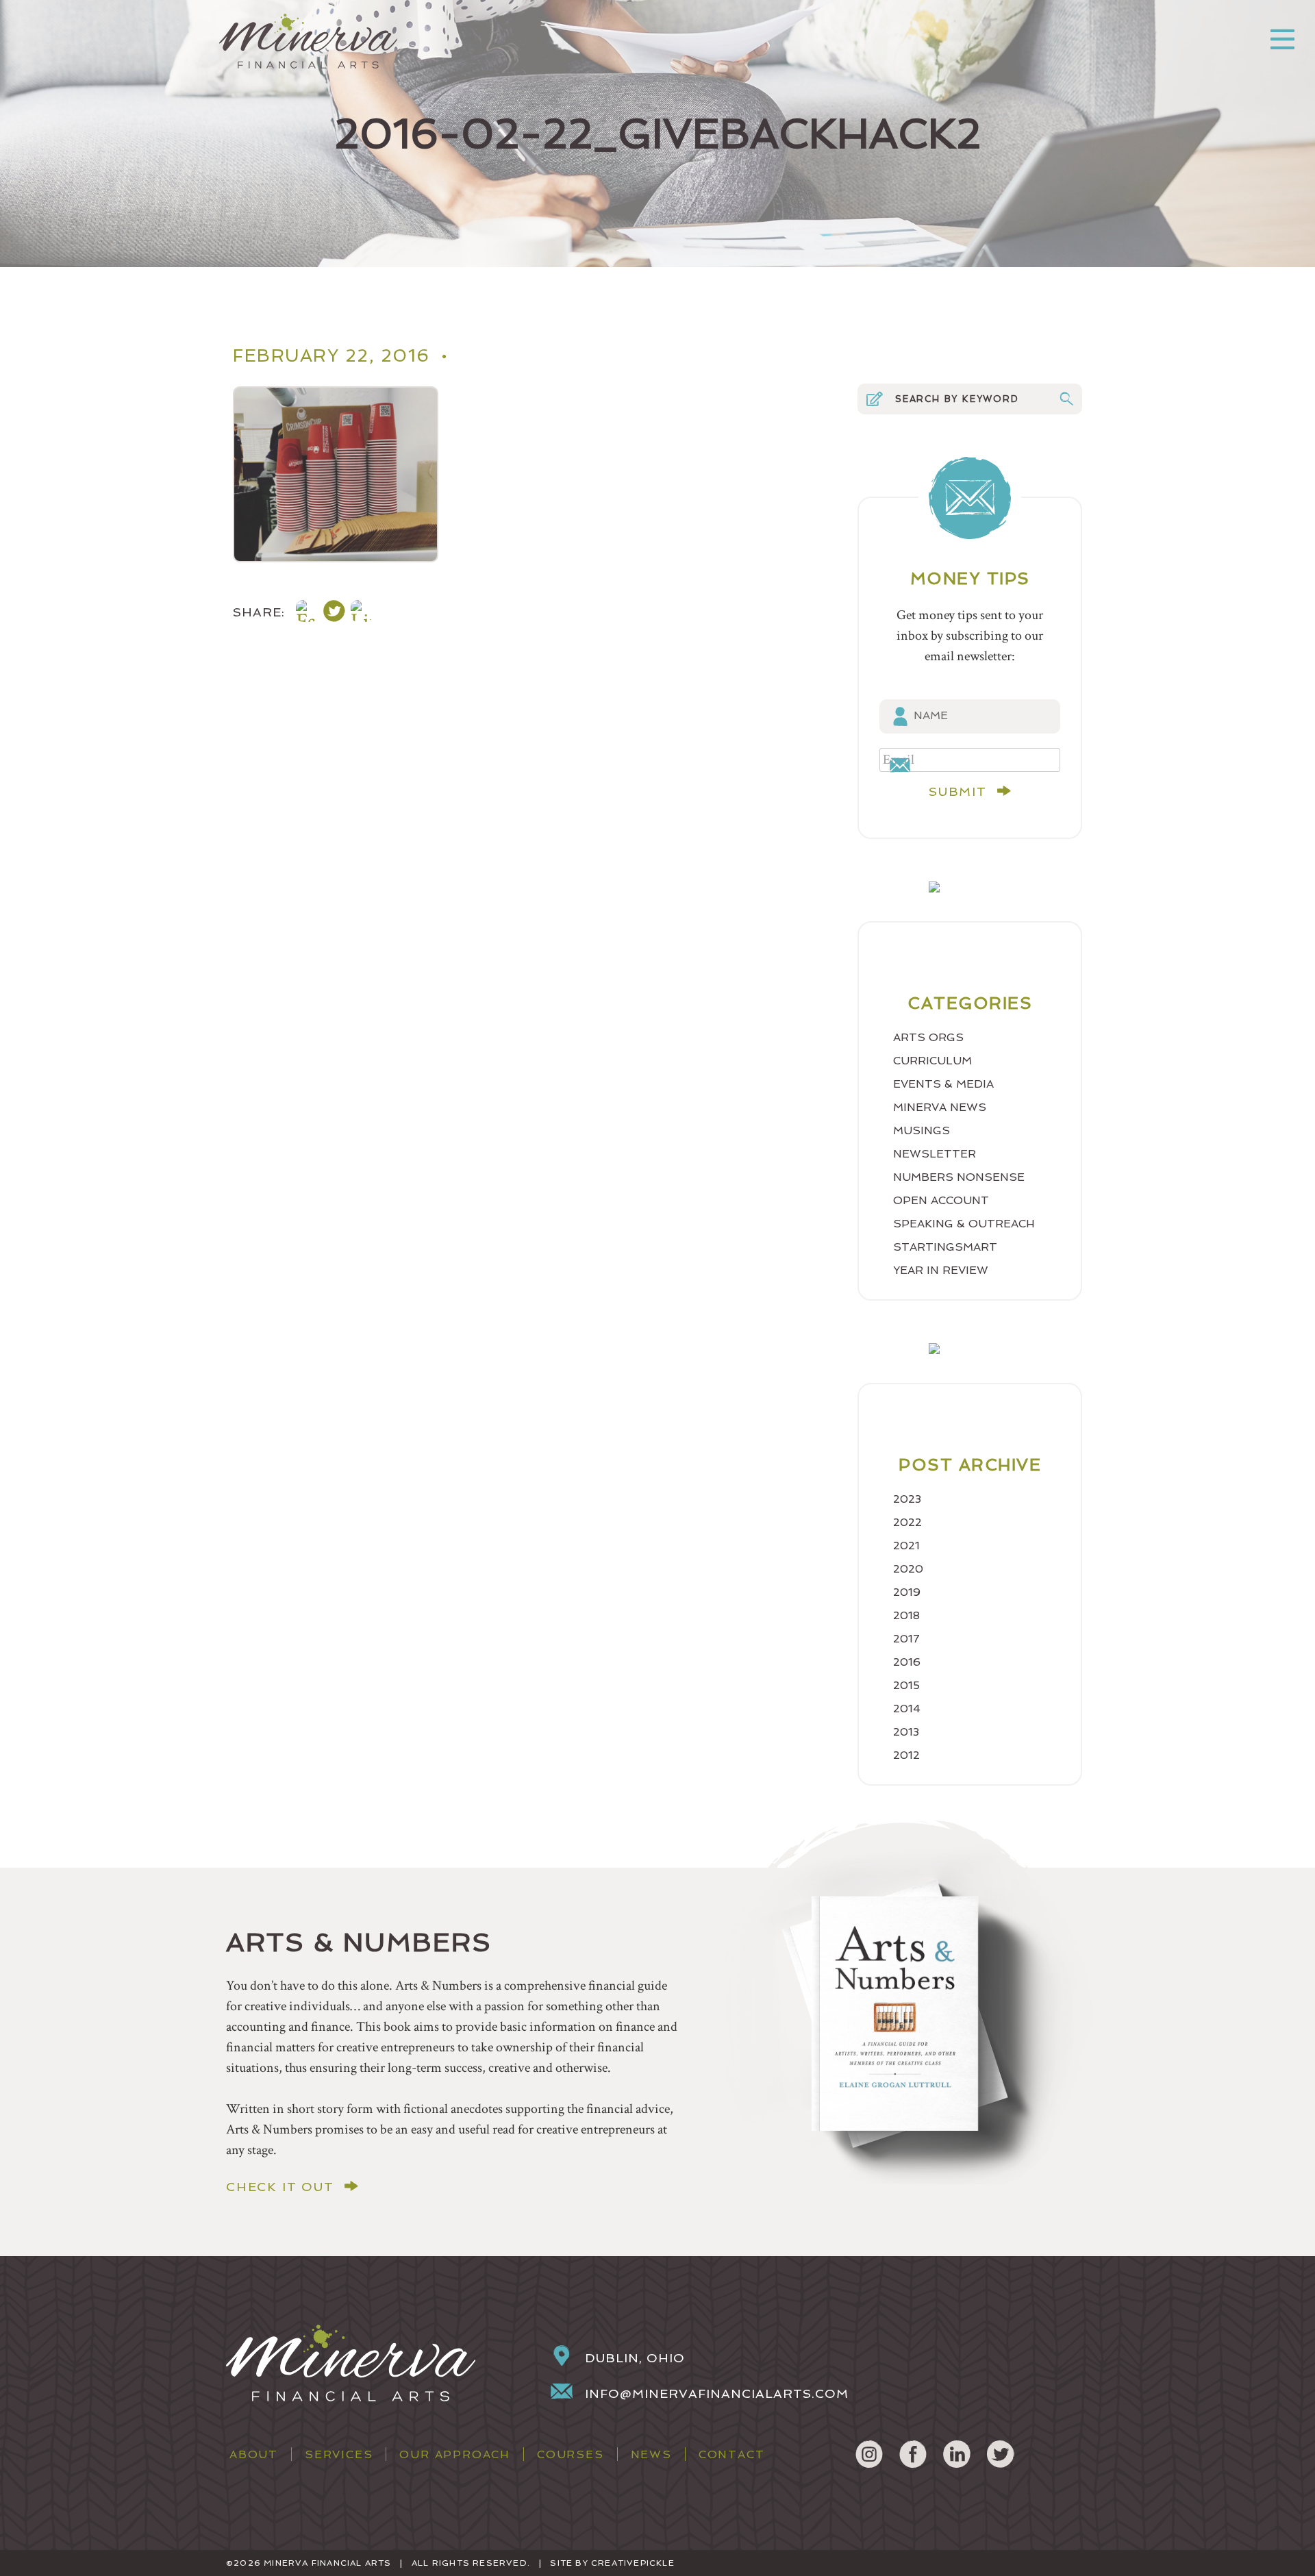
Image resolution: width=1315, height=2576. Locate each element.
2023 (907, 1499)
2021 (906, 1546)
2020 (908, 1569)
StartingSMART (945, 1247)
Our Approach (455, 2454)
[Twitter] (334, 613)
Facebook (913, 2454)
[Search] (1066, 399)
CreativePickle (633, 2563)
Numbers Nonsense (959, 1177)
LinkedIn (957, 2454)
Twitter (1001, 2454)
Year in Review (941, 1270)
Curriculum (932, 1061)
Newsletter (935, 1154)
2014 (907, 1709)
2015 (906, 1685)
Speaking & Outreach (964, 1224)
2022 (907, 1522)
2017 (906, 1639)
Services (339, 2454)
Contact (732, 2454)
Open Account (941, 1200)
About (254, 2454)
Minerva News (940, 1107)
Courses (571, 2454)
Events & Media (943, 1084)
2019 (907, 1592)
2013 (906, 1732)
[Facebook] (307, 613)
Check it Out (280, 2187)
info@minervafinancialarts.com (717, 2393)
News (651, 2454)
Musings (922, 1130)
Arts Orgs (928, 1037)
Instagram (869, 2454)
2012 (906, 1755)
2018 (906, 1615)
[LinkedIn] (362, 613)
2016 (907, 1662)
